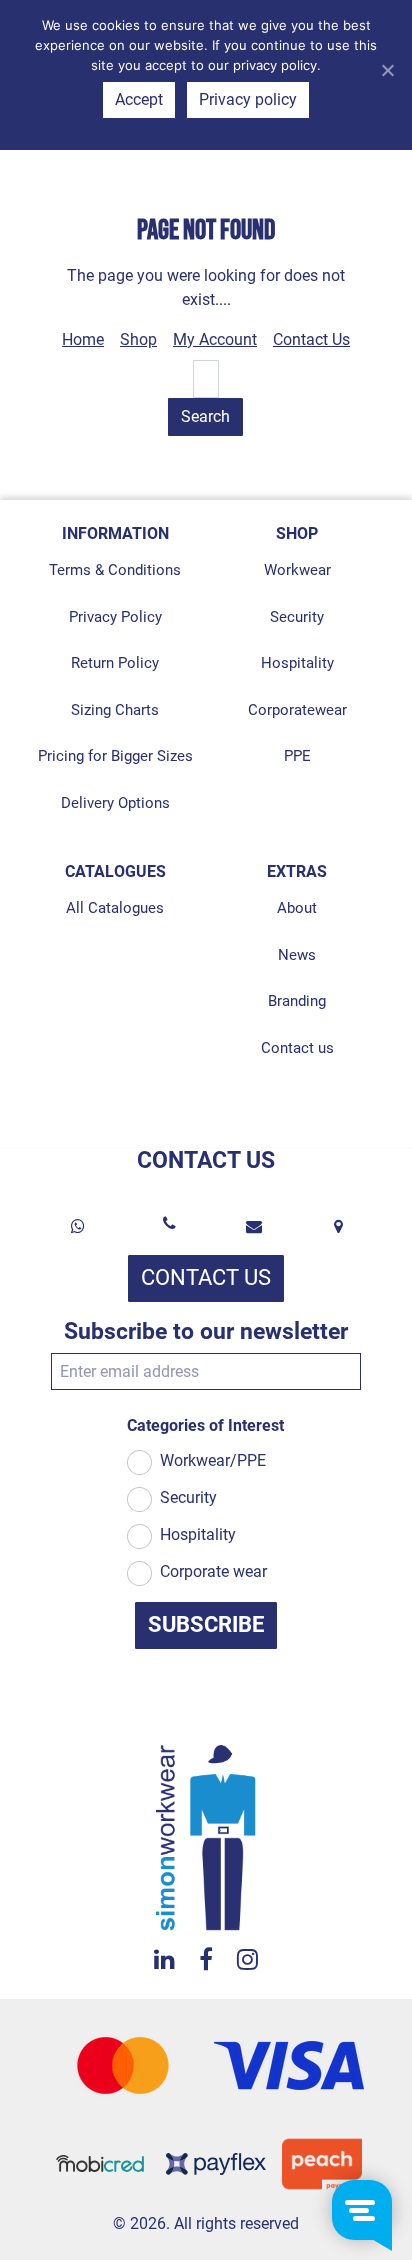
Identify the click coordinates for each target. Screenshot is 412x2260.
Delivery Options (115, 803)
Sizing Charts (115, 710)
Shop (138, 339)
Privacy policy (248, 99)
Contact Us (311, 339)
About (297, 908)
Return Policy (115, 663)
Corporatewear (297, 710)
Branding (297, 1001)
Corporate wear (213, 1571)
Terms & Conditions (115, 570)
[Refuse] (387, 70)
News (297, 955)
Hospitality (297, 663)
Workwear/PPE (213, 1460)
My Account (215, 339)
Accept (139, 99)
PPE (297, 756)
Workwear (297, 570)
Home (83, 339)
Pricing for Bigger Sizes (115, 756)
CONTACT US (206, 1277)
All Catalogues (115, 908)
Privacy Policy (115, 617)
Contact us (297, 1048)
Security (297, 617)
